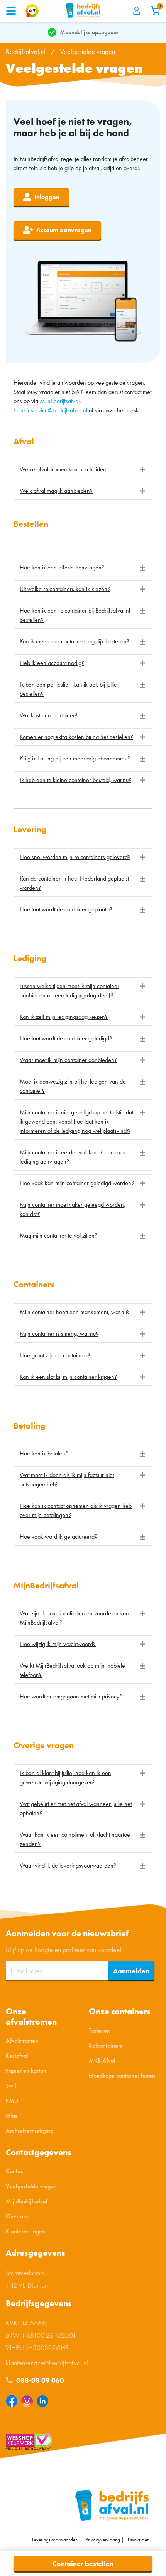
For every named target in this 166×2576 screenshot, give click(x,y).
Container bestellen (83, 2563)
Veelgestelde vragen (31, 2187)
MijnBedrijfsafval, (60, 401)
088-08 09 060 (39, 2381)
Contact (15, 2172)
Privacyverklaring (103, 2540)
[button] (83, 469)
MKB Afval (102, 2061)
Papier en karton (26, 2071)
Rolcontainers (106, 2046)
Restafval (17, 2056)
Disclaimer (138, 2540)
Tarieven (99, 2031)
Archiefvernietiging (30, 2131)
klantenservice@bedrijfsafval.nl (50, 410)
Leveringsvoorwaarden (55, 2540)
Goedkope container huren (122, 2076)
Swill (12, 2086)
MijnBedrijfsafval (27, 2202)
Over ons (17, 2217)
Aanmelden (131, 1971)
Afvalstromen (22, 2041)
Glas (12, 2116)
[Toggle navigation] (11, 11)
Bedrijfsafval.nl (25, 51)
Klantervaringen (25, 2232)
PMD (12, 2101)
